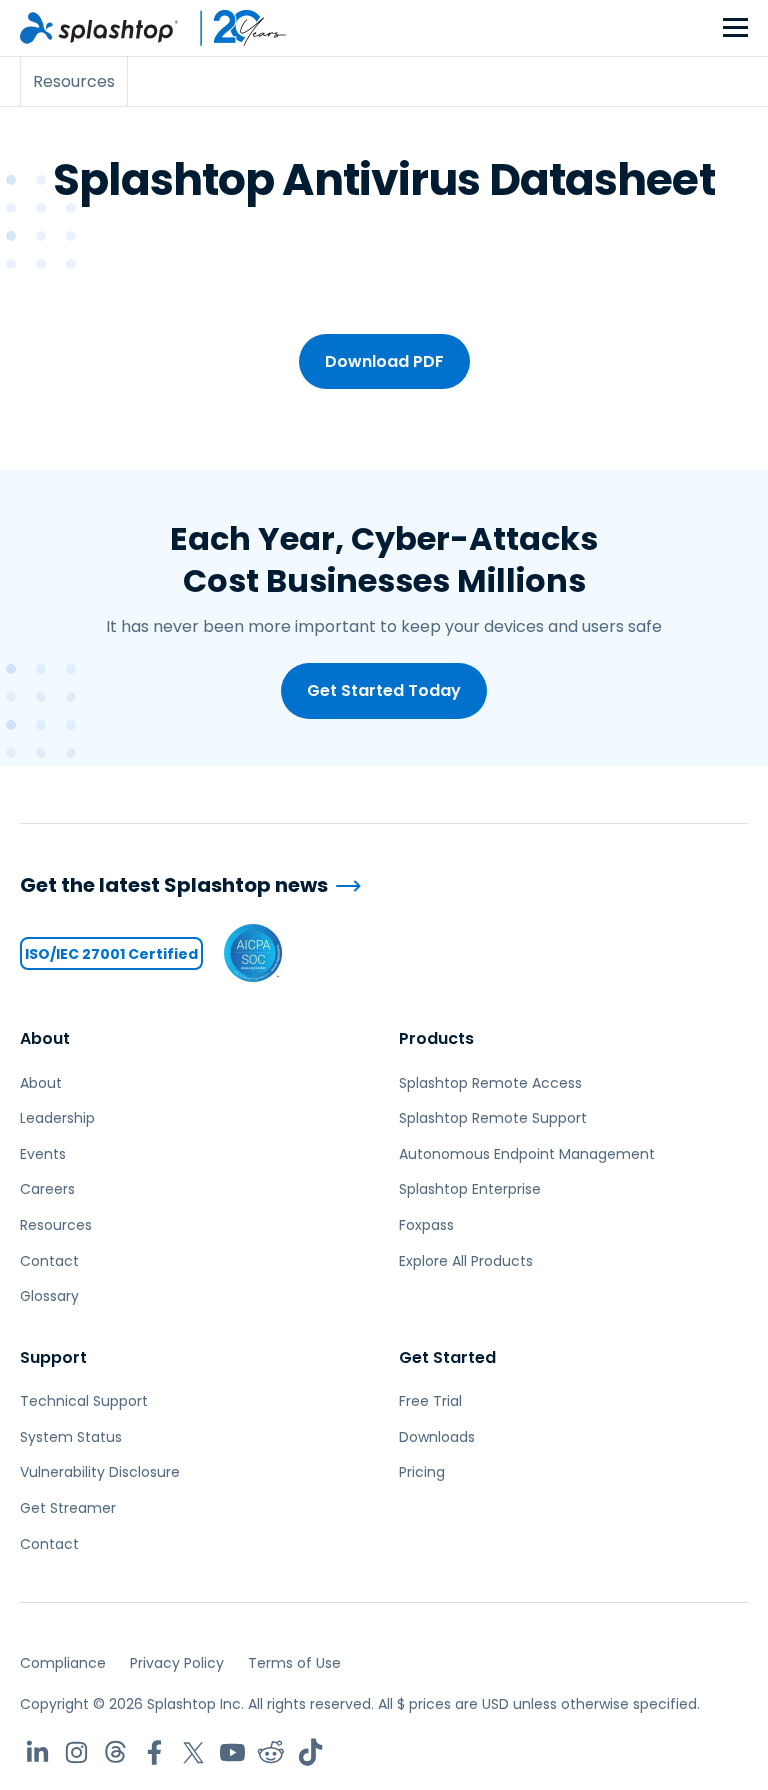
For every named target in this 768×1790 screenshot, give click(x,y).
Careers (47, 1189)
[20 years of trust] (233, 28)
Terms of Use (294, 1663)
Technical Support (84, 1401)
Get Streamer (68, 1508)
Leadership (57, 1118)
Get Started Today (384, 690)
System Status (71, 1437)
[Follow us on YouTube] (232, 1752)
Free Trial (430, 1401)
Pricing (422, 1472)
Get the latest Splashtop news (174, 885)
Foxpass (426, 1225)
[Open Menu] (735, 28)
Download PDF (384, 361)
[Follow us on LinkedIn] (37, 1752)
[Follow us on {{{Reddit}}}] (271, 1752)
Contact (49, 1261)
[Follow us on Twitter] (193, 1752)
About (45, 1038)
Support (53, 1357)
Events (43, 1154)
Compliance (63, 1663)
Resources (56, 1225)
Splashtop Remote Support (493, 1118)
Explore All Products (466, 1261)
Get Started (447, 1357)
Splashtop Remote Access (490, 1083)
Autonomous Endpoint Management (527, 1154)
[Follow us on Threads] (115, 1752)
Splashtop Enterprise (470, 1189)
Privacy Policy (177, 1663)
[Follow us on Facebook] (154, 1752)
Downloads (437, 1437)
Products (436, 1038)
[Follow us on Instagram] (76, 1752)
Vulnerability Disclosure (100, 1472)
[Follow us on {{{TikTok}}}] (310, 1752)
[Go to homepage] (99, 28)
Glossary (49, 1296)
